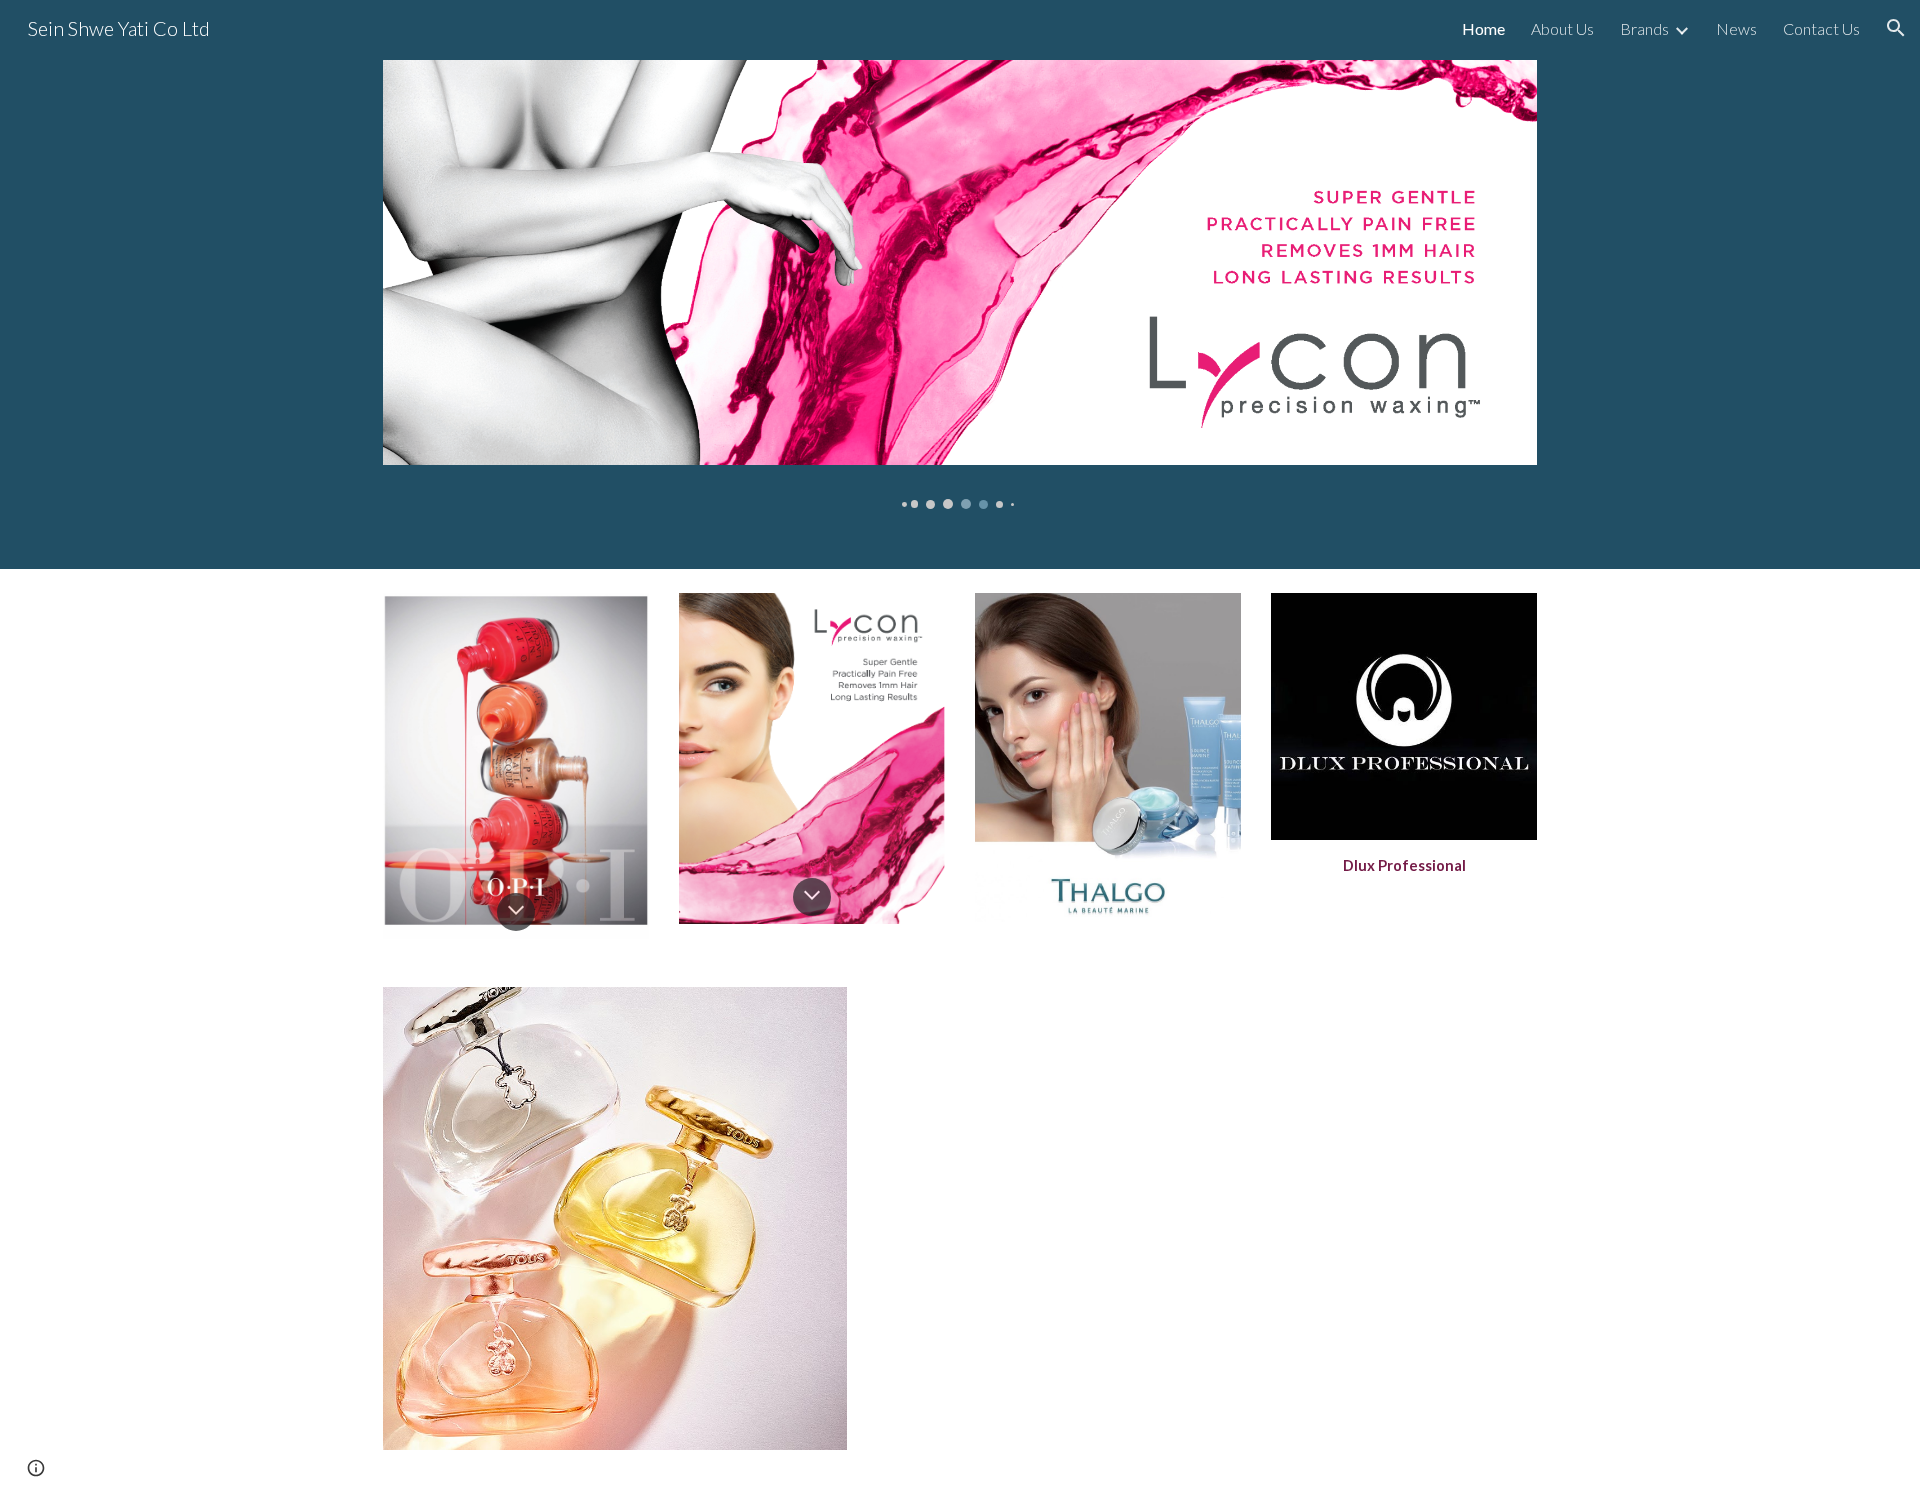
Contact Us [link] (1821, 28)
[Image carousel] (960, 284)
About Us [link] (1562, 28)
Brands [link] (1644, 28)
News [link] (1736, 28)
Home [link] (1483, 28)
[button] (1896, 28)
